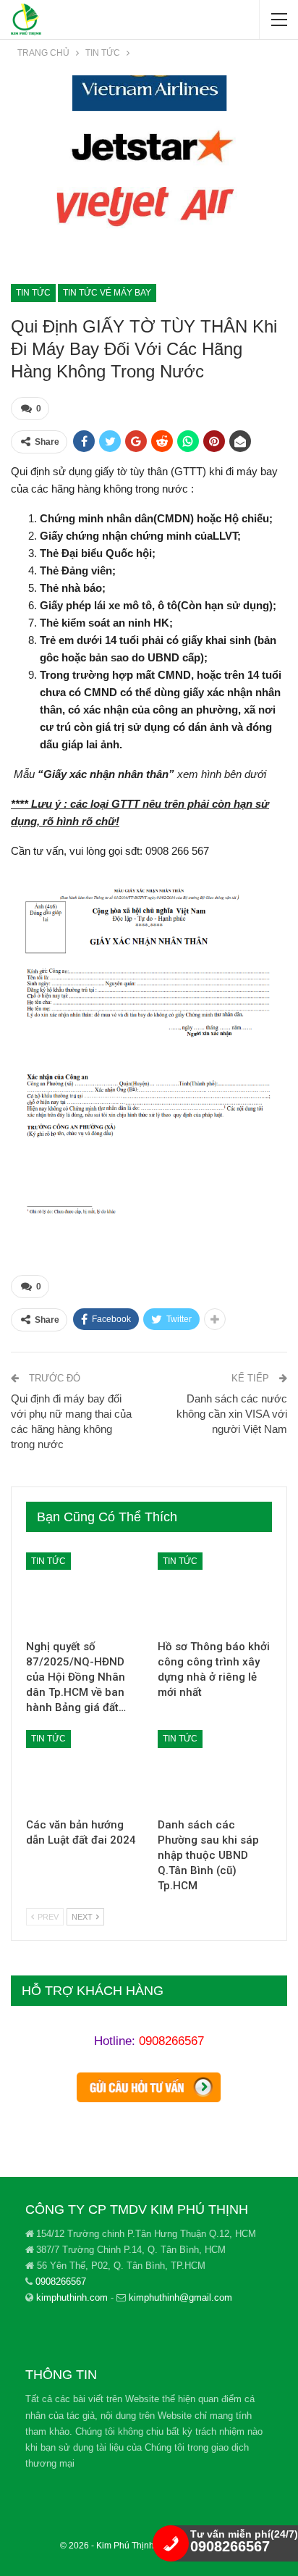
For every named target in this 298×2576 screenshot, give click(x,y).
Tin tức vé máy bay (107, 293)
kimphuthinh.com (72, 2297)
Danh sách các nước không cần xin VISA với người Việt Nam (232, 1414)
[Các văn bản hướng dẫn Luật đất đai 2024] (83, 1770)
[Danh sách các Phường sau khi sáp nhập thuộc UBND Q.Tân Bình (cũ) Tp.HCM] (215, 1770)
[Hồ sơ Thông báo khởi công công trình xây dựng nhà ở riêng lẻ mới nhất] (215, 1593)
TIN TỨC (33, 293)
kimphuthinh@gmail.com (180, 2297)
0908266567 (171, 2041)
